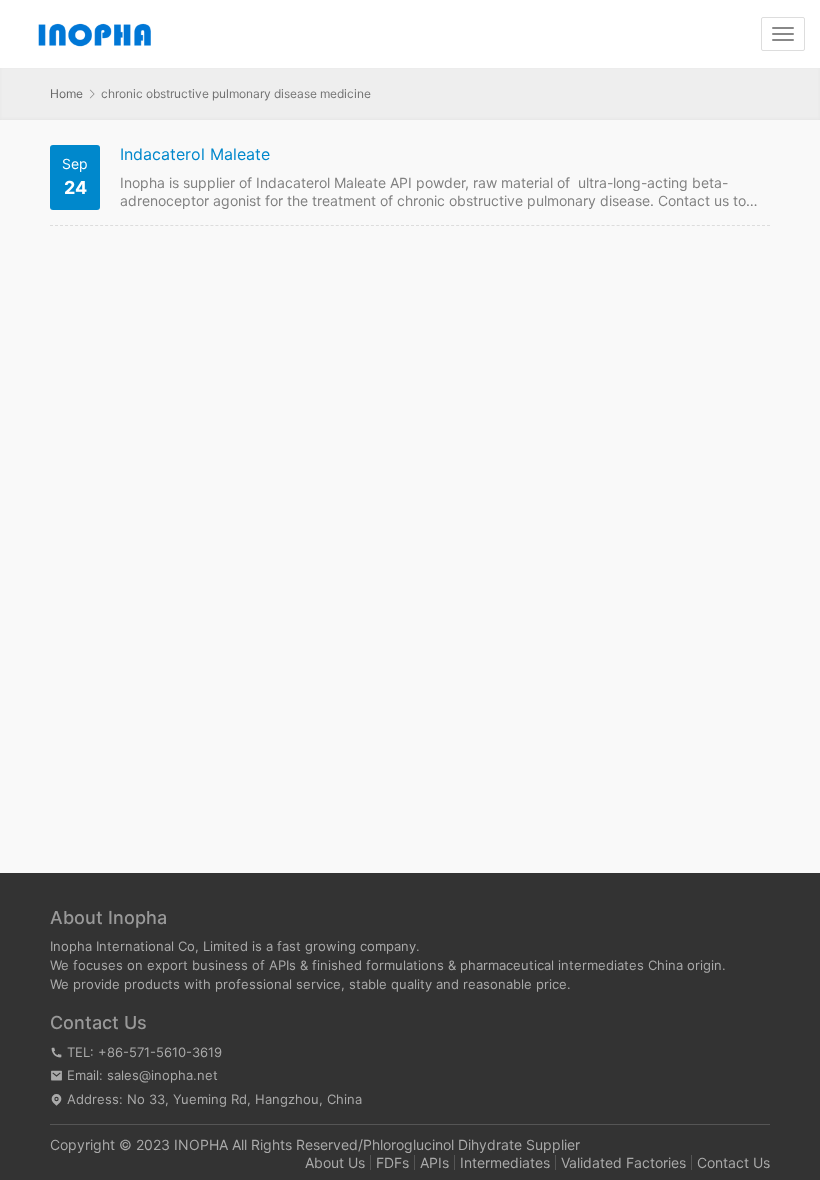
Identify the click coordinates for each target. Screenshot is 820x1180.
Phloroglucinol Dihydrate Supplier (471, 1144)
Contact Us (733, 1162)
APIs (434, 1162)
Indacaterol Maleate (195, 154)
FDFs (392, 1162)
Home (66, 93)
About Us (335, 1162)
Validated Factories (623, 1162)
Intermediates (505, 1162)
